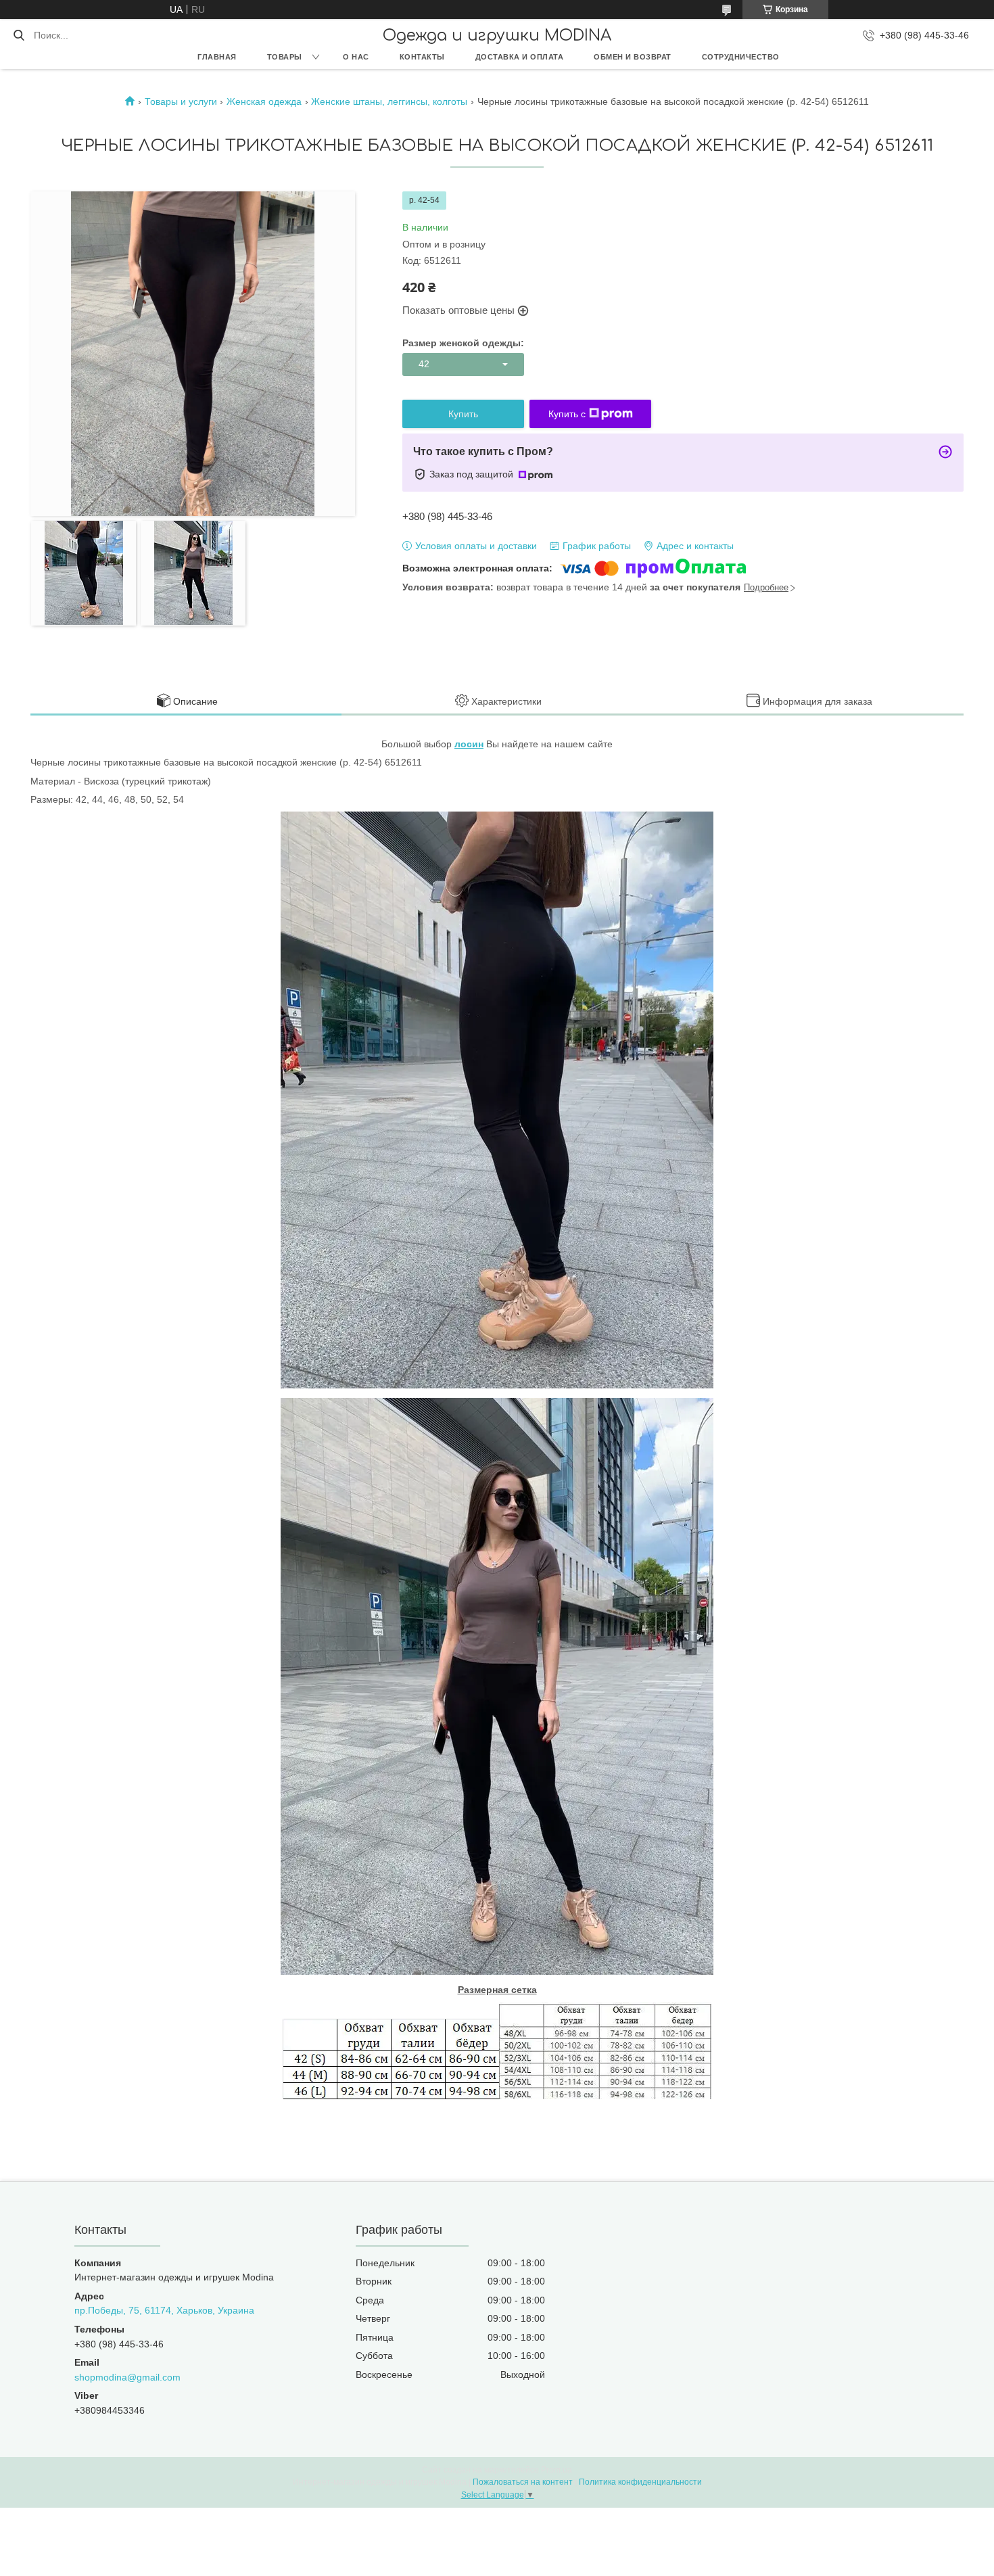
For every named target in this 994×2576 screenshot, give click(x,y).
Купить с (567, 414)
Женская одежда (264, 101)
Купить (463, 414)
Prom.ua (557, 2470)
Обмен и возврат (633, 57)
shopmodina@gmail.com (127, 2377)
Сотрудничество (741, 57)
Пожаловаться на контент (523, 2482)
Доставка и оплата (520, 57)
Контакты (422, 57)
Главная (217, 57)
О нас (356, 57)
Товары (285, 57)
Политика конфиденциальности (640, 2482)
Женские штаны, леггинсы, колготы (389, 101)
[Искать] (19, 35)
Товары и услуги (181, 101)
